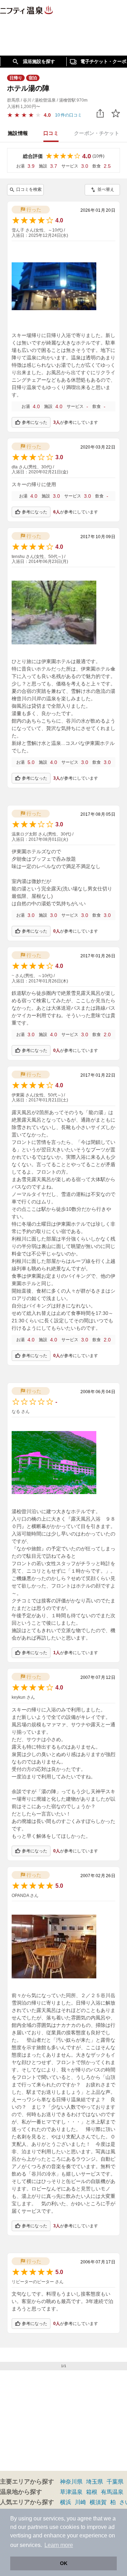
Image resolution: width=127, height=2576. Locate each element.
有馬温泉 (112, 2492)
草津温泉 (71, 2492)
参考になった (35, 422)
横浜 (66, 2502)
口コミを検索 (29, 189)
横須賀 (98, 2502)
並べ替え (106, 189)
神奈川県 (71, 2482)
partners (38, 2527)
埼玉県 (95, 2482)
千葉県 (115, 2482)
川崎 (80, 2502)
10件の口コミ (68, 115)
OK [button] (64, 2563)
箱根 (92, 2492)
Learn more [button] (59, 2545)
